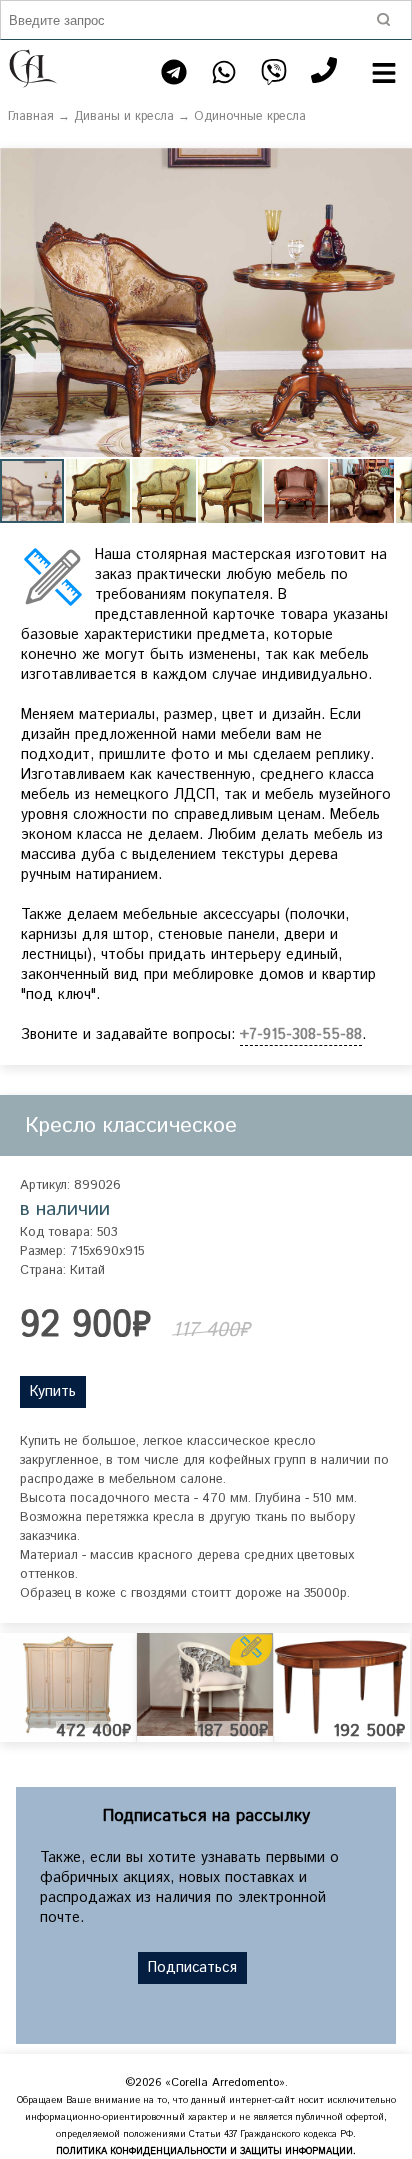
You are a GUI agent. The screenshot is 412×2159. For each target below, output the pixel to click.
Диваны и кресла (124, 116)
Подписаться (192, 1968)
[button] (394, 166)
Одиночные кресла (250, 116)
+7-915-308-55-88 (301, 1035)
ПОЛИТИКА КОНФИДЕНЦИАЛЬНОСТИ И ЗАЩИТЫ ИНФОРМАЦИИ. (206, 2151)
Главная (31, 116)
